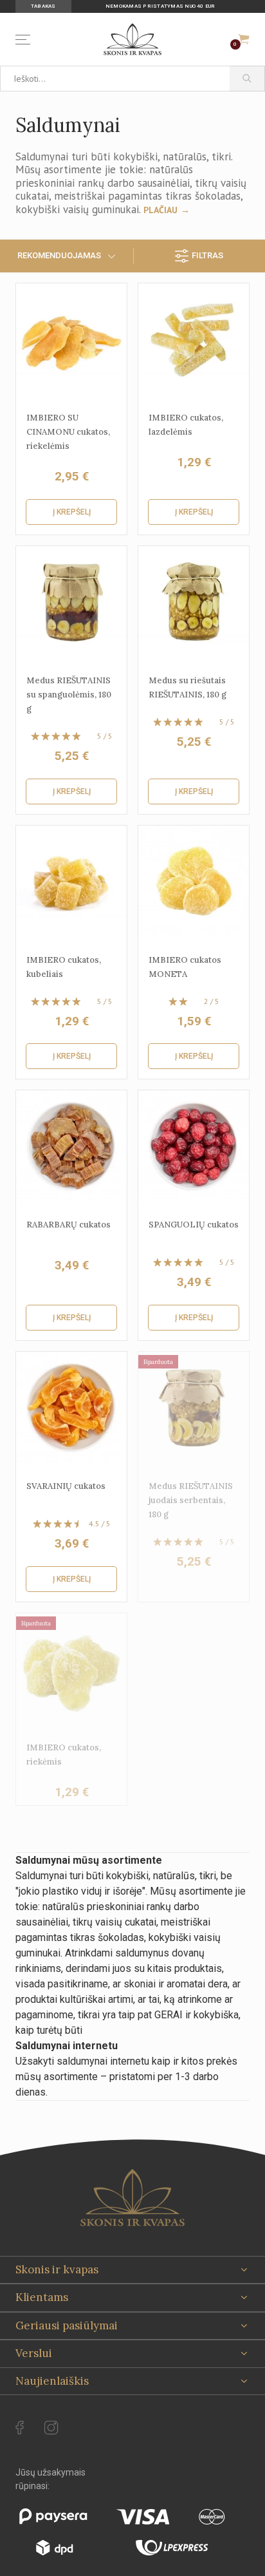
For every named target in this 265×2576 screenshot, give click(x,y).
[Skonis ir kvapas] (132, 39)
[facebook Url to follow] (20, 2428)
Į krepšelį (72, 512)
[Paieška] (247, 79)
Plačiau (160, 210)
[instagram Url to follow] (51, 2428)
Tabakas (43, 6)
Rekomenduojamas (59, 255)
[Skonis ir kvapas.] (132, 2198)
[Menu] (25, 40)
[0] (244, 39)
